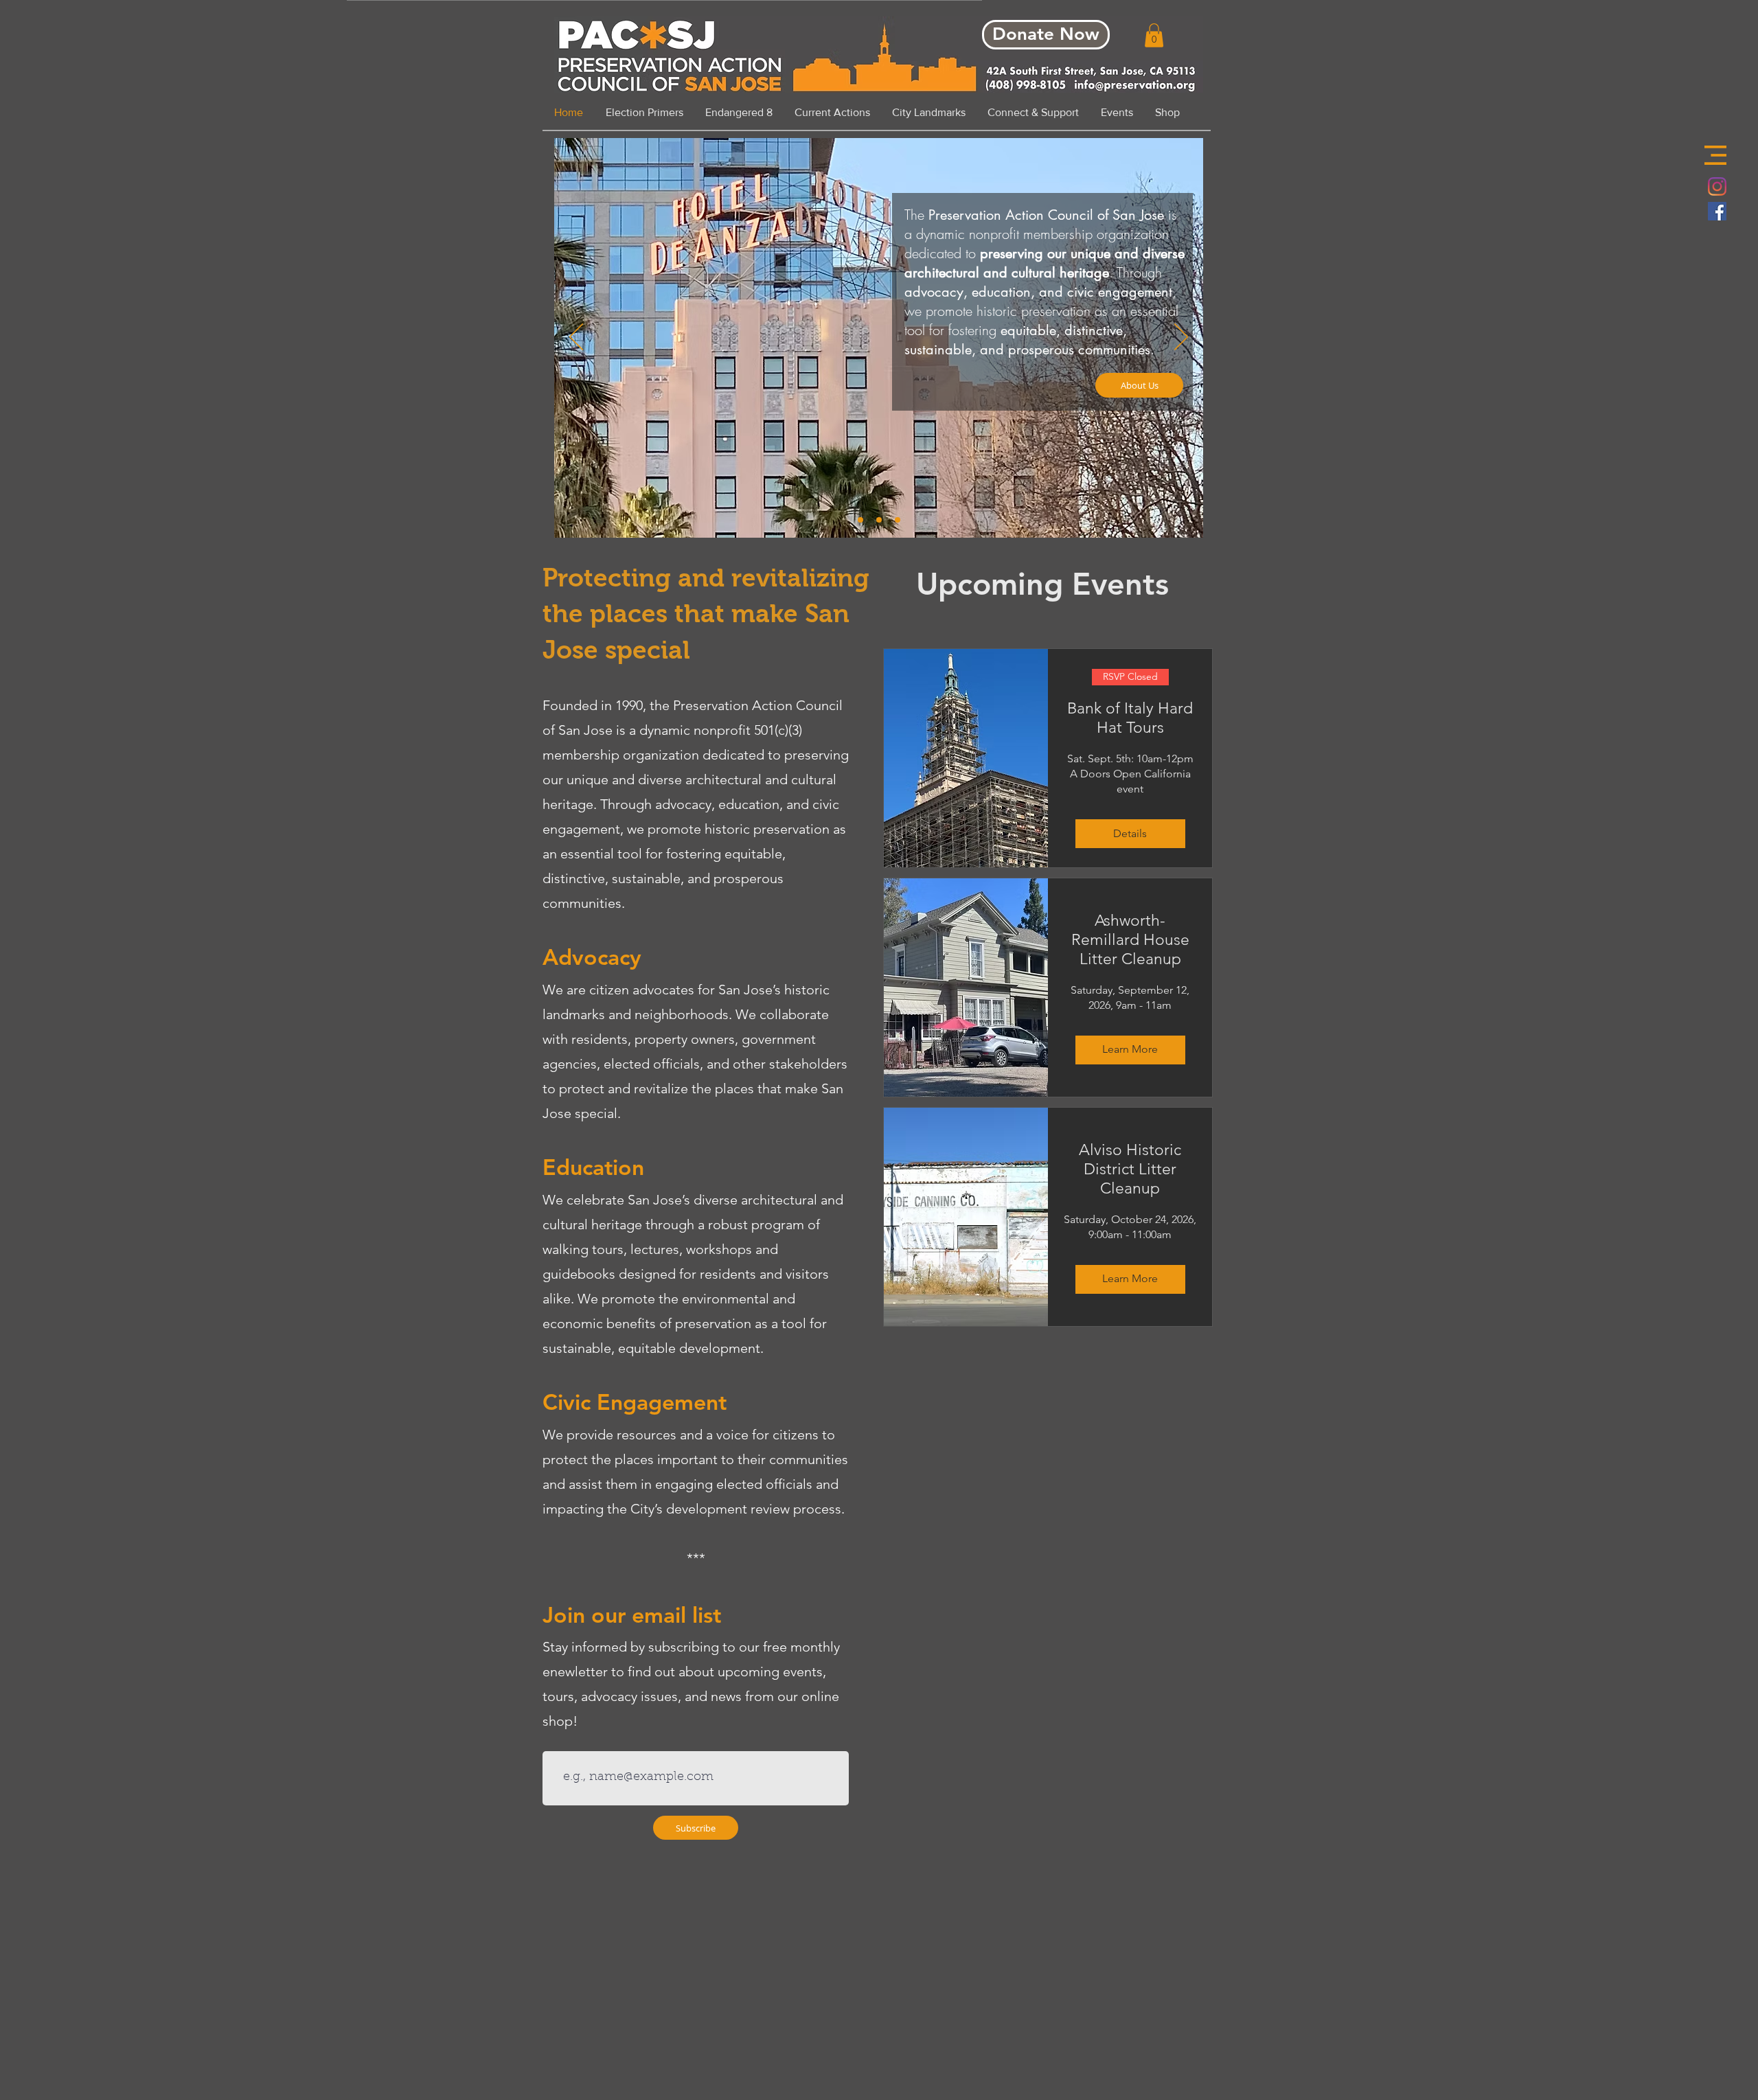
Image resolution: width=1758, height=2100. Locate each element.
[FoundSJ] (879, 520)
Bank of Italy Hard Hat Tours (1130, 718)
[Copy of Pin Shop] (898, 520)
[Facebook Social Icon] (1717, 211)
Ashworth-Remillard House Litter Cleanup (1130, 940)
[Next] (1181, 338)
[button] (1715, 155)
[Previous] (576, 338)
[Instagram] (1717, 186)
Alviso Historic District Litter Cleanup (1130, 1169)
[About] (860, 520)
